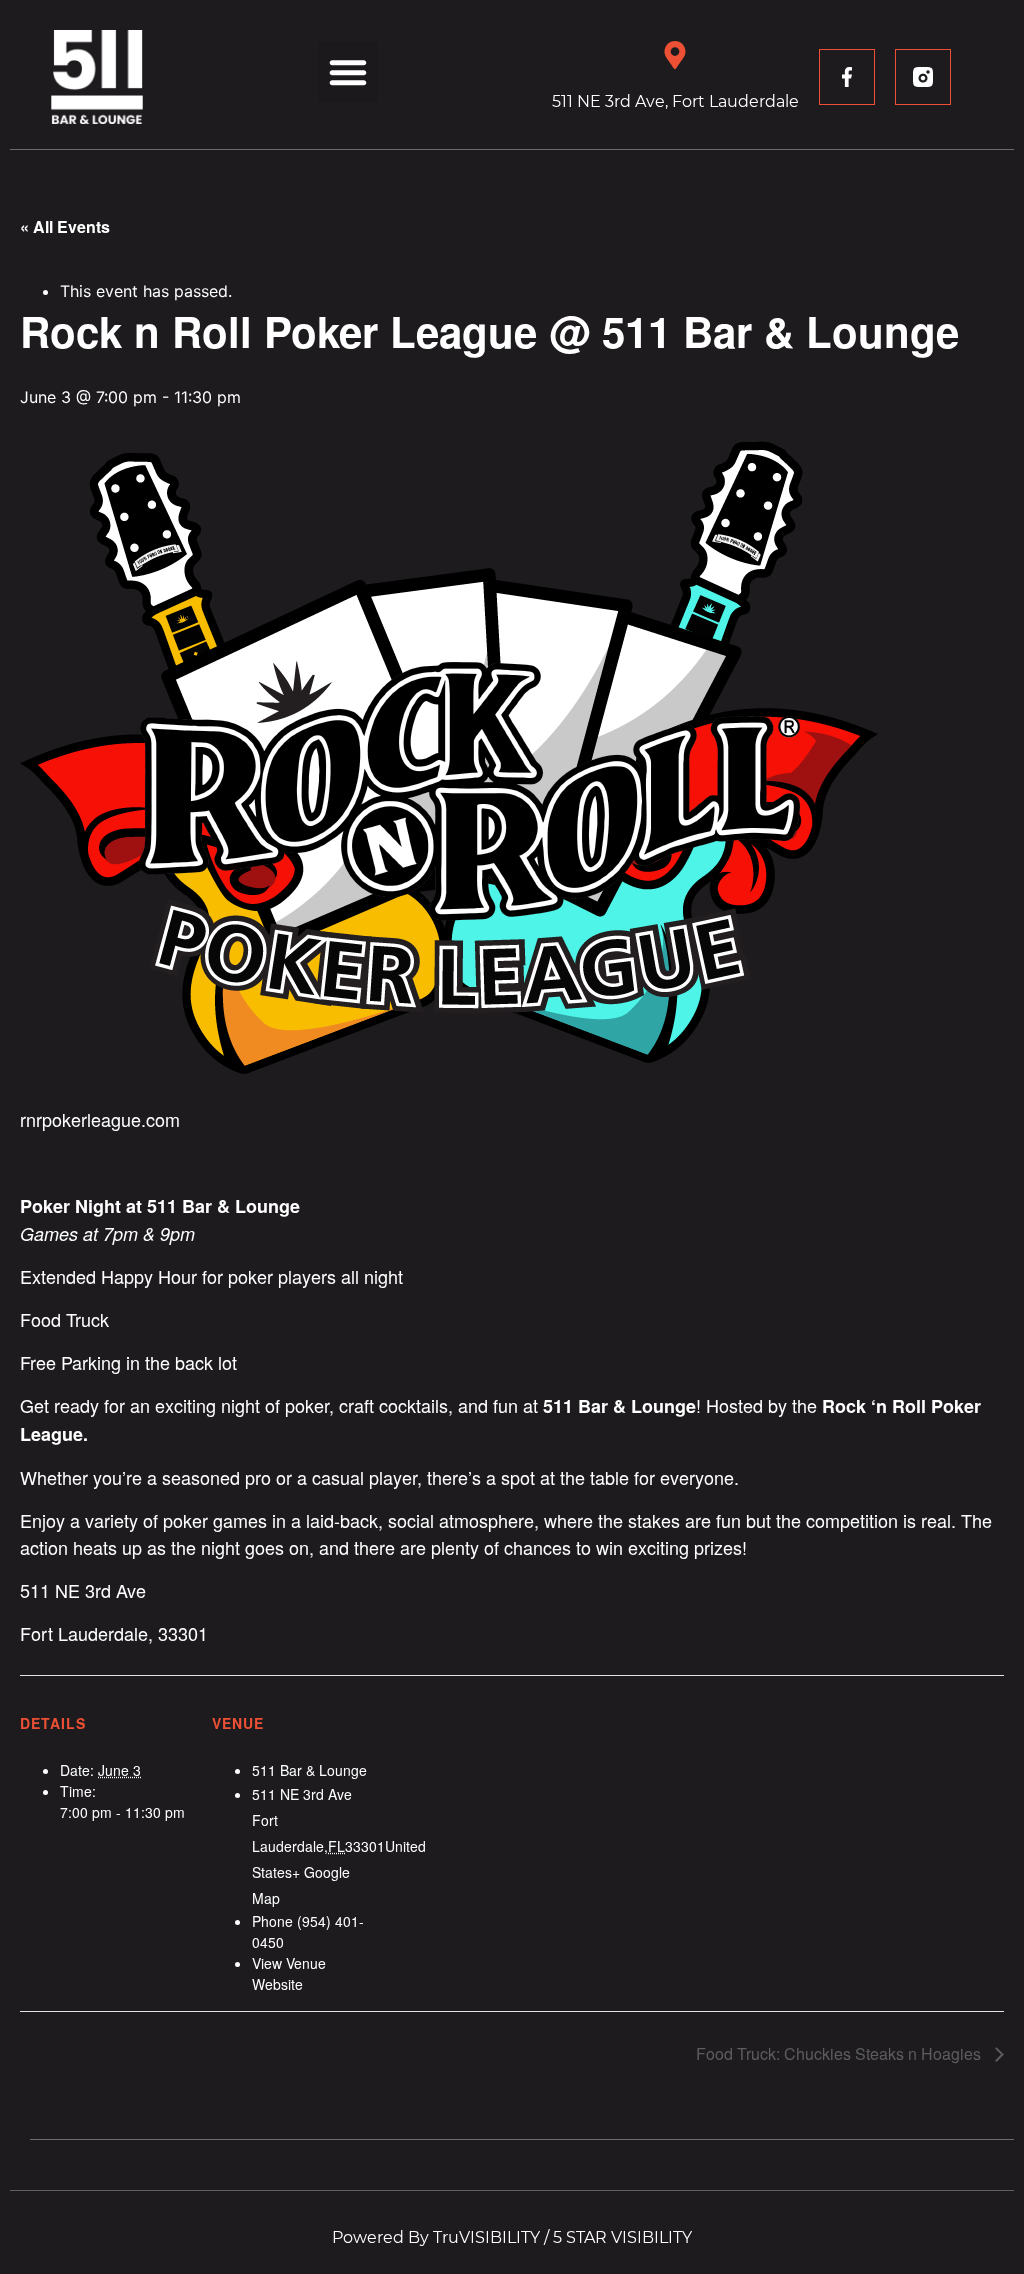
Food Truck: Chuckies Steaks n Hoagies (840, 2053)
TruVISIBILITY (486, 2237)
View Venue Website (289, 1973)
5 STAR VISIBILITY (622, 2237)
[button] (348, 72)
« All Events (65, 226)
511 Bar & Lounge (309, 1770)
